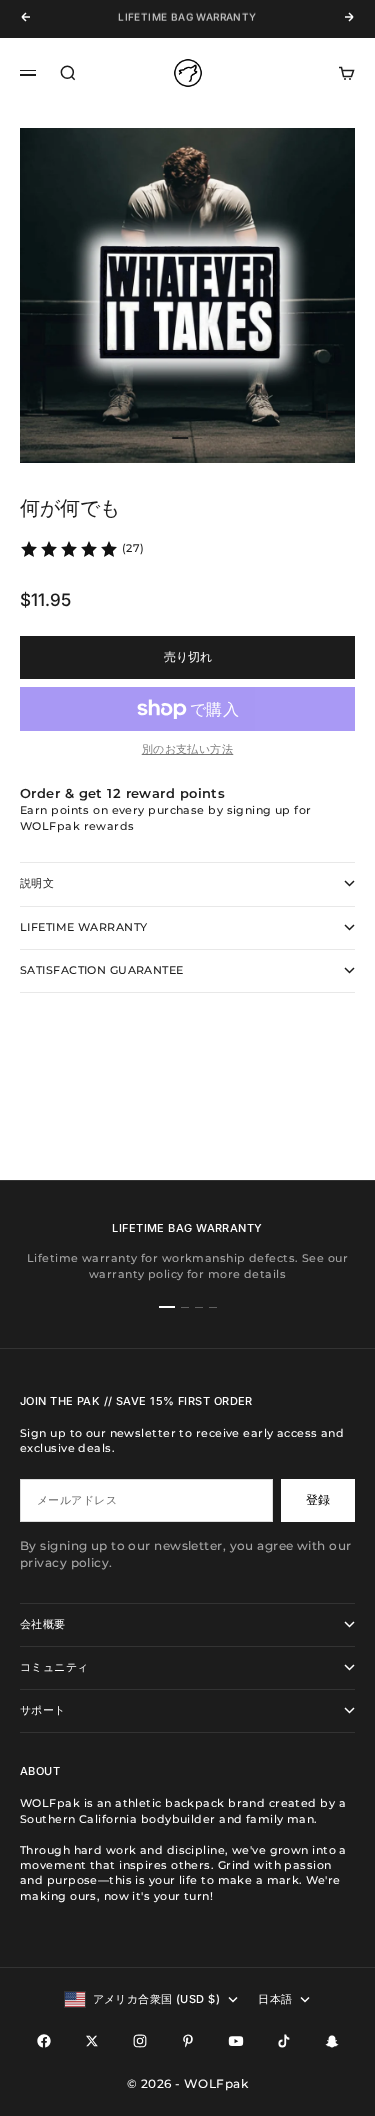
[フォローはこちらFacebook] (44, 2041)
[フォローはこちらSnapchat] (332, 2041)
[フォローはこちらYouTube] (236, 2041)
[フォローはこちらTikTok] (284, 2041)
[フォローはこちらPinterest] (188, 2041)
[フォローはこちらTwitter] (92, 2041)
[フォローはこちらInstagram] (140, 2041)
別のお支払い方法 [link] (188, 749)
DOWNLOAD (163, 24)
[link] (82, 549)
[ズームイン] (327, 412)
